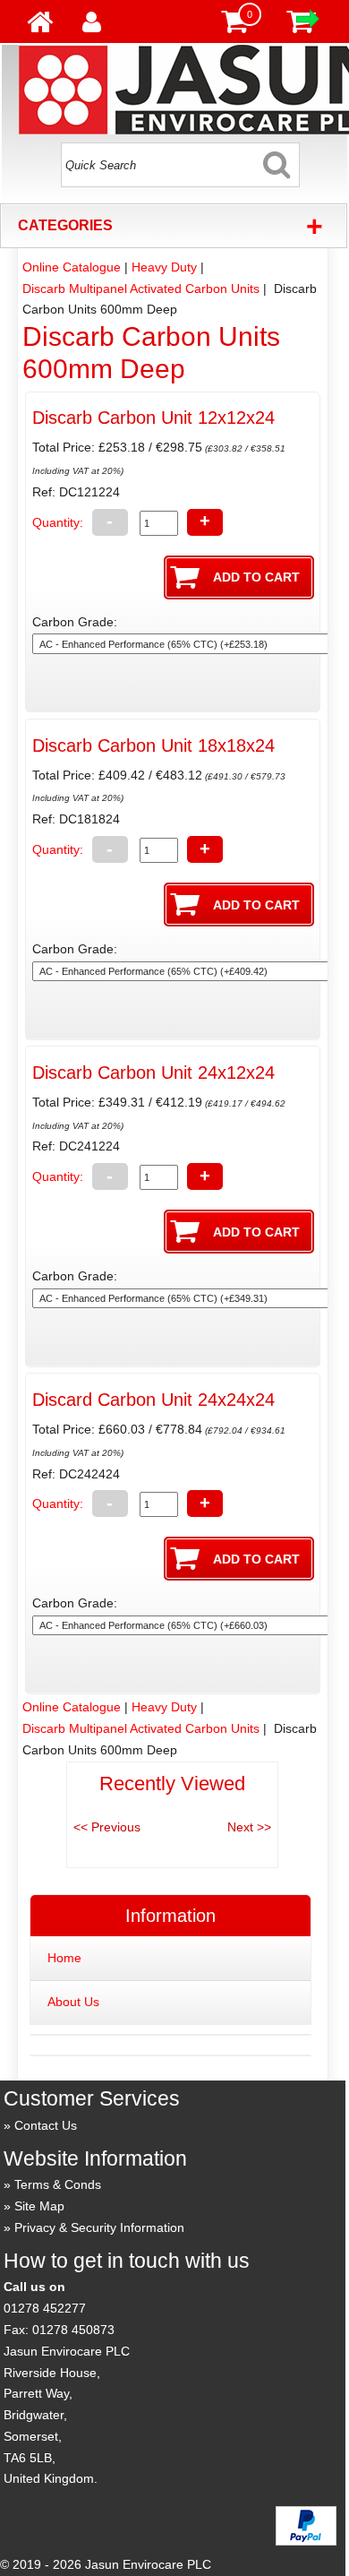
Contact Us (46, 2125)
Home (64, 1958)
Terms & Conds (58, 2184)
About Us (73, 2002)
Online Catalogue (72, 267)
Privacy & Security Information (99, 2227)
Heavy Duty (164, 267)
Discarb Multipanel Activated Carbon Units (141, 289)
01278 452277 (45, 2308)
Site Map (39, 2206)
